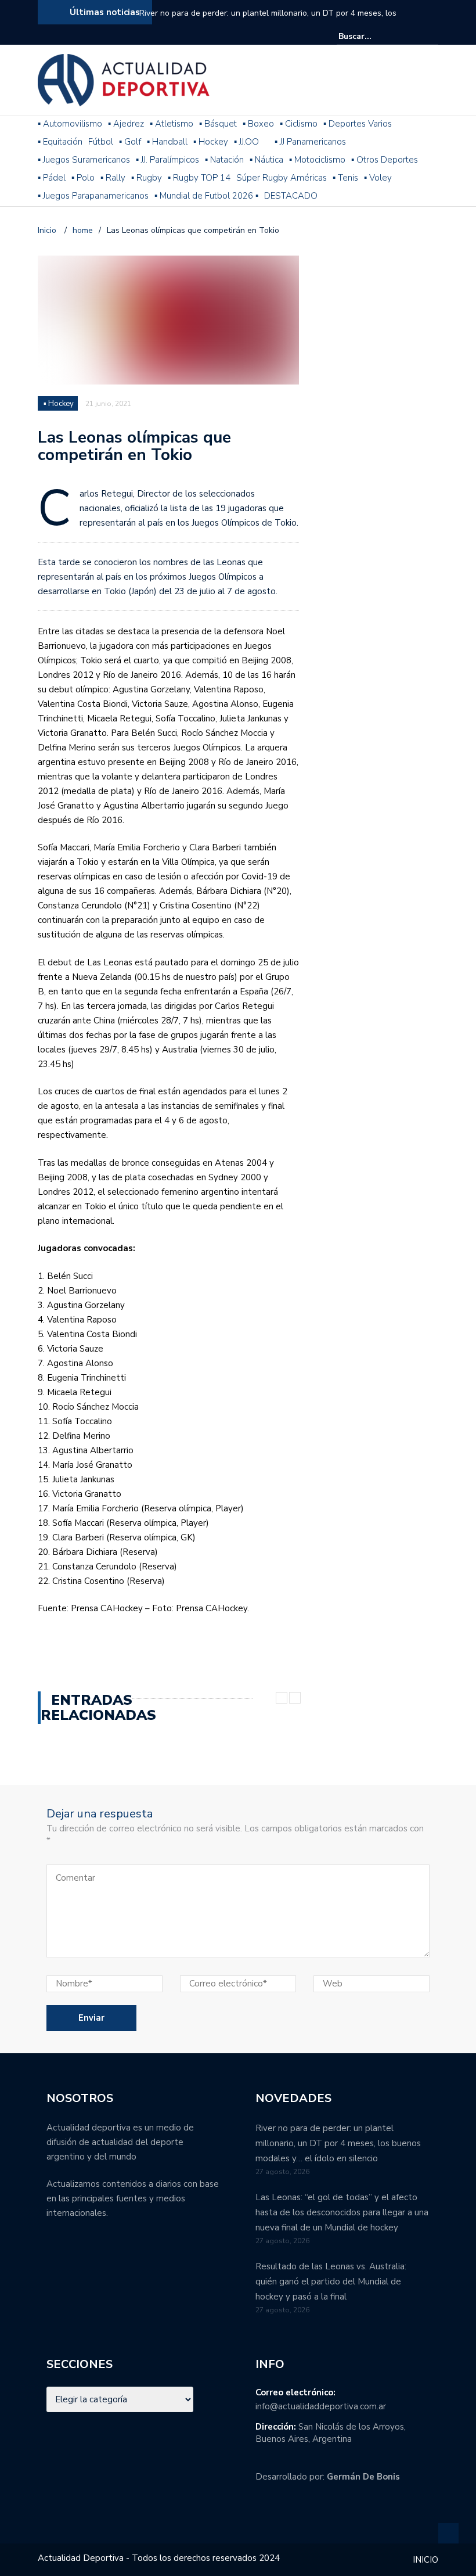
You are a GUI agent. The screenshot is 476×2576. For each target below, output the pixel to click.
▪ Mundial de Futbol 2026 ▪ (206, 196)
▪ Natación (224, 160)
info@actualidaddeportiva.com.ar (321, 2406)
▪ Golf (130, 142)
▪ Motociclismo (317, 160)
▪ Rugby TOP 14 (199, 178)
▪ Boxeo (258, 124)
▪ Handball (167, 142)
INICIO (425, 2560)
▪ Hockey (211, 142)
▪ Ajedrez (126, 124)
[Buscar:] (374, 36)
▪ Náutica (266, 160)
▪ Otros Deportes (385, 160)
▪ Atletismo (172, 124)
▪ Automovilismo (70, 124)
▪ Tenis (345, 178)
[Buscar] (431, 36)
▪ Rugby (147, 178)
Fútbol (101, 142)
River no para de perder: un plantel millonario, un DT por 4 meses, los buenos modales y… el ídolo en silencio (268, 21)
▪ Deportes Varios (358, 124)
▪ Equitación (60, 142)
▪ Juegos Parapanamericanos (93, 196)
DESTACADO (291, 196)
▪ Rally (113, 178)
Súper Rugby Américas (282, 178)
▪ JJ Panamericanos (310, 142)
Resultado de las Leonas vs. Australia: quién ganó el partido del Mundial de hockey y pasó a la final (331, 2282)
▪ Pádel (52, 178)
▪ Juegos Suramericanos (84, 160)
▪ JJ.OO (246, 142)
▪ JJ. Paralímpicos (167, 160)
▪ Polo (83, 178)
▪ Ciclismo (299, 124)
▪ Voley (378, 178)
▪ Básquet (218, 124)
